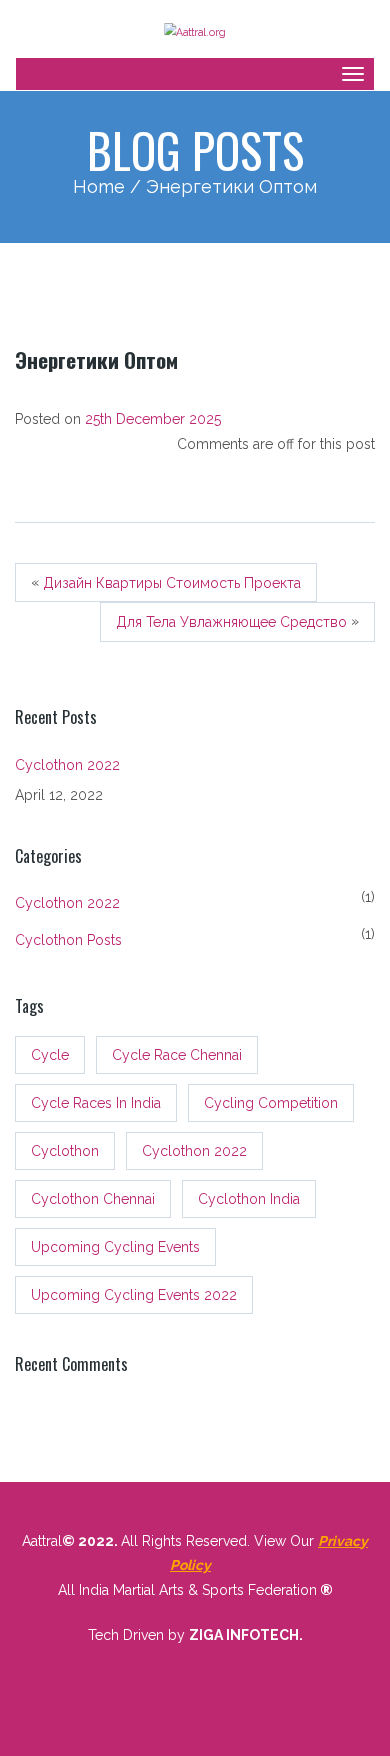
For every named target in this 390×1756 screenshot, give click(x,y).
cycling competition (271, 1103)
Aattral (42, 1541)
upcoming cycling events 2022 (134, 1295)
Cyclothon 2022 (67, 765)
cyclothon (65, 1151)
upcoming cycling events (115, 1247)
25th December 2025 (153, 419)
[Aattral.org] (195, 29)
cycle (50, 1055)
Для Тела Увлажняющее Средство (231, 623)
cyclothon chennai (93, 1199)
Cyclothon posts (68, 940)
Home (99, 186)
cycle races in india (96, 1103)
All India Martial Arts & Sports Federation (187, 1590)
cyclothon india (249, 1199)
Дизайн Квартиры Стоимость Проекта (172, 583)
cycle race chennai (177, 1055)
